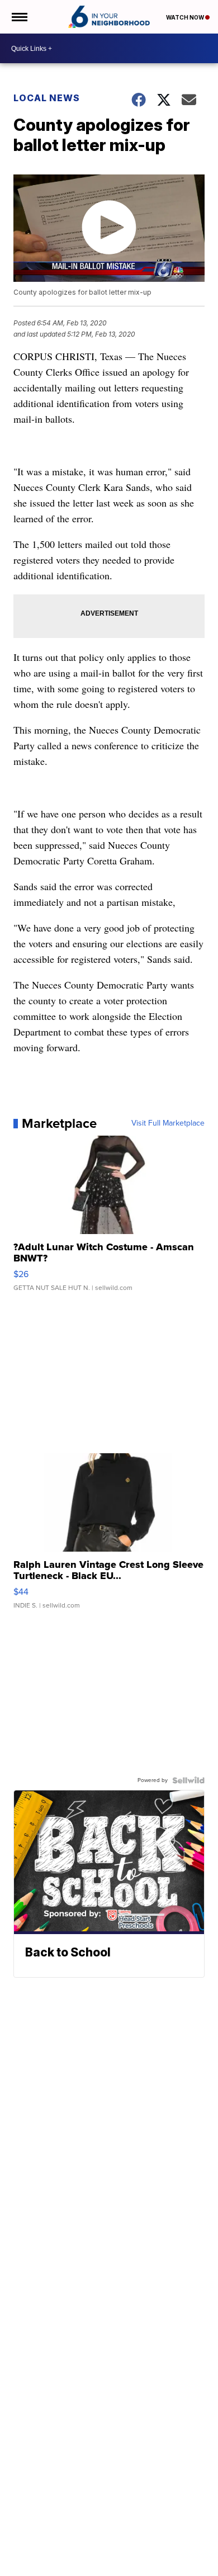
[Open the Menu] (19, 17)
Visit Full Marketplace (168, 1123)
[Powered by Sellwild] (188, 1780)
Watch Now (186, 17)
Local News (47, 98)
